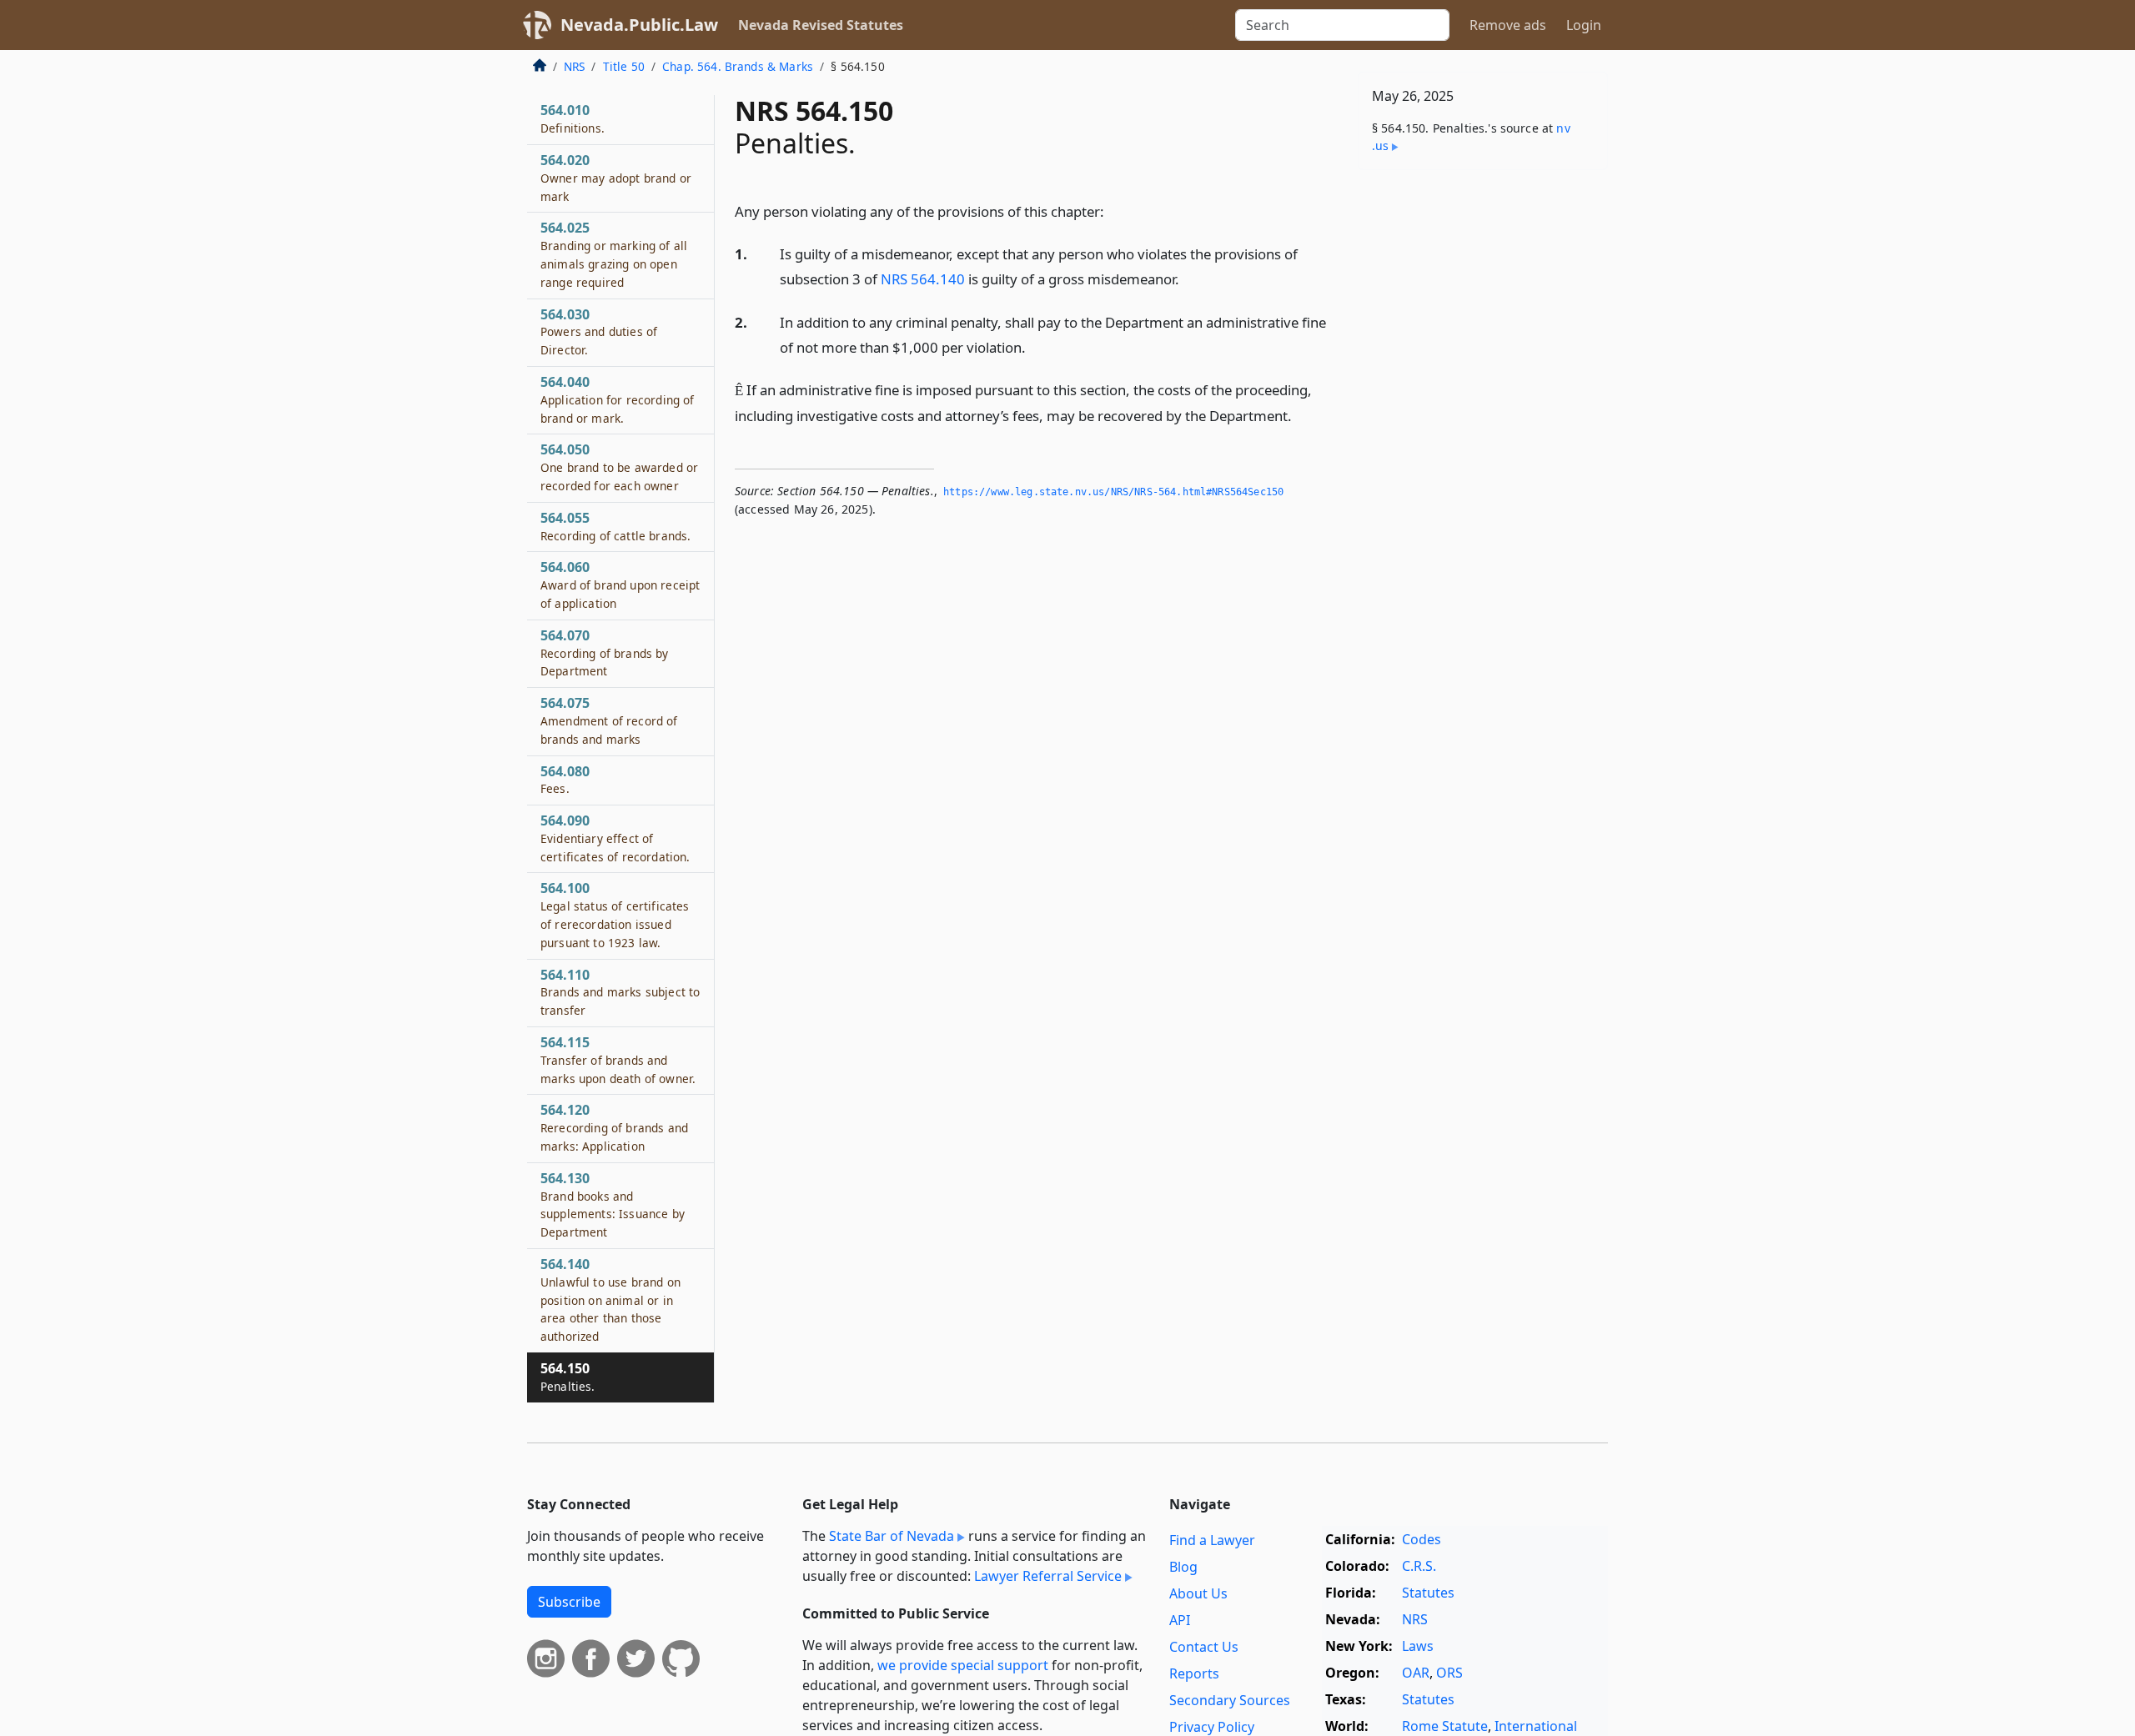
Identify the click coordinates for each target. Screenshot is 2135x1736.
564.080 (565, 780)
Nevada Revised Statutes (821, 25)
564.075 (609, 720)
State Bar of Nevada (892, 1536)
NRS (574, 66)
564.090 (615, 838)
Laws (1418, 1646)
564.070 (605, 653)
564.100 (615, 914)
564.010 (573, 118)
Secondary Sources (1230, 1700)
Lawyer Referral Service (1048, 1576)
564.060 (620, 585)
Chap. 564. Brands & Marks (738, 66)
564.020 (616, 178)
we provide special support (963, 1665)
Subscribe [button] (569, 1602)
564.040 (617, 399)
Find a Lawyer (1212, 1540)
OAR (1416, 1673)
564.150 (568, 1377)
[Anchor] (1113, 211)
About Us (1198, 1593)
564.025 (614, 254)
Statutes (1428, 1593)
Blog (1183, 1567)
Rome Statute (1445, 1726)
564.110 (620, 992)
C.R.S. (1419, 1566)
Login (1584, 25)
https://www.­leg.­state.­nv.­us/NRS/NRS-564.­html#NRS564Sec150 (1113, 492)
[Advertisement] (1483, 444)
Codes (1422, 1539)
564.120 (614, 1127)
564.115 (618, 1060)
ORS (1449, 1673)
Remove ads (1508, 25)
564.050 (619, 467)
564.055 (615, 526)
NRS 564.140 (923, 279)
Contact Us (1204, 1647)
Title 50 (624, 66)
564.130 (613, 1204)
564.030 (599, 332)
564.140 (610, 1299)
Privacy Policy (1212, 1727)
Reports (1194, 1673)
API (1180, 1620)
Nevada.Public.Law (639, 25)
